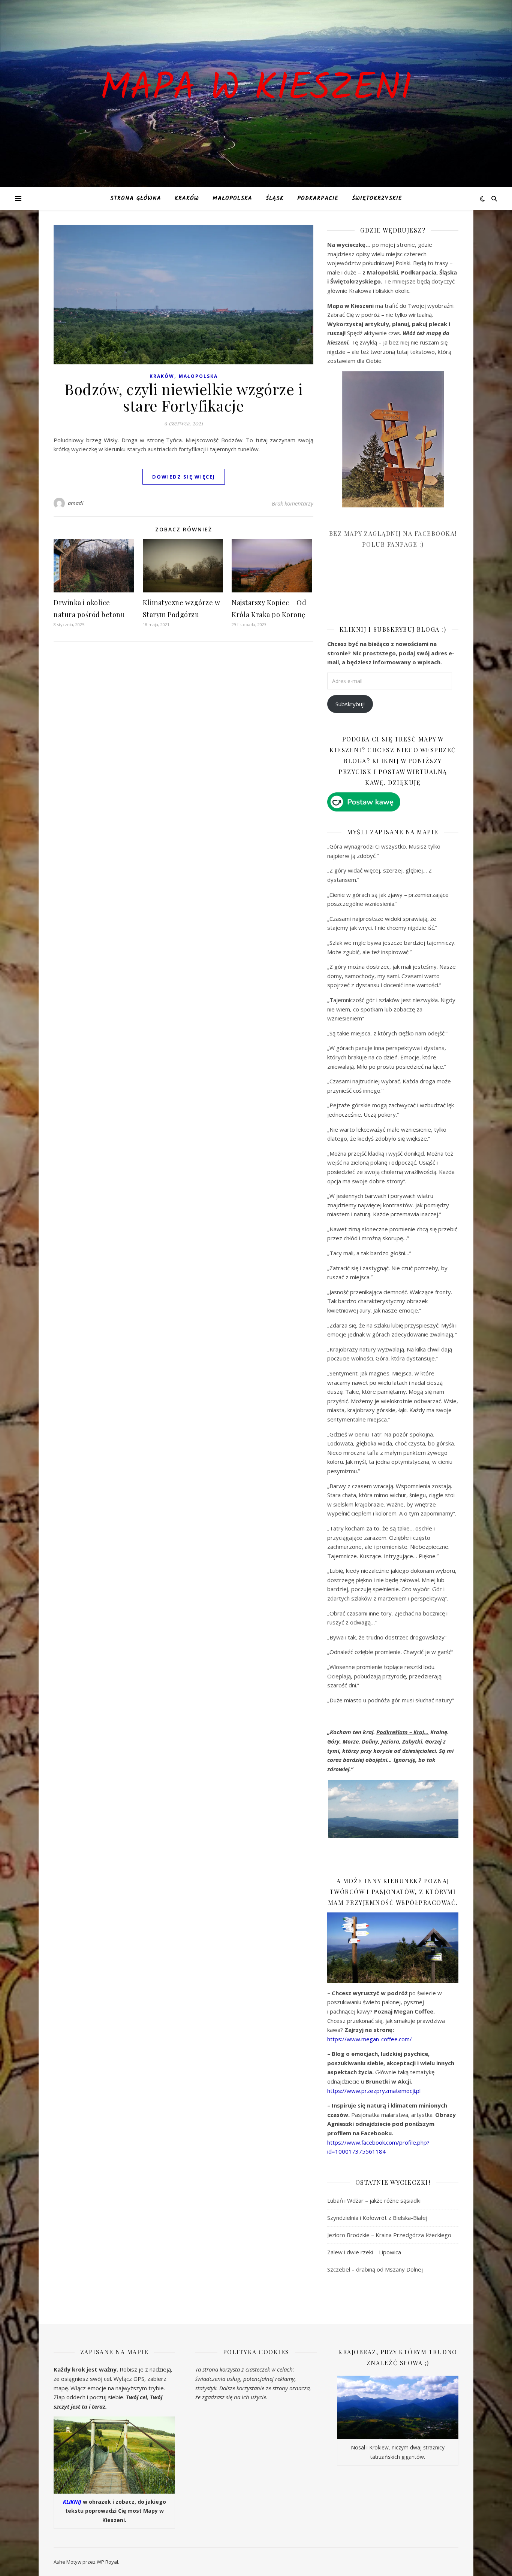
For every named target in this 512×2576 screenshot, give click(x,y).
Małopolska (232, 198)
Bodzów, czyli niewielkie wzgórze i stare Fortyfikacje (183, 397)
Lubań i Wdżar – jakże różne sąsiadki (374, 2200)
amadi (76, 503)
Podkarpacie (318, 198)
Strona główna (136, 198)
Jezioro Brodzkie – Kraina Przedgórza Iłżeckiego (389, 2235)
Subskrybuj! (350, 704)
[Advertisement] (383, 592)
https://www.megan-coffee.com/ (370, 2039)
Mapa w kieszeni (256, 89)
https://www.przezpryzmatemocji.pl (374, 2091)
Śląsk (275, 198)
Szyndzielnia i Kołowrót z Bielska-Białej (377, 2218)
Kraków (187, 198)
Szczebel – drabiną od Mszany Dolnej (375, 2269)
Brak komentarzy (293, 503)
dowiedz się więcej (184, 477)
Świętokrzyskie (377, 198)
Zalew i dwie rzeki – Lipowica (364, 2252)
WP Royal (107, 2562)
